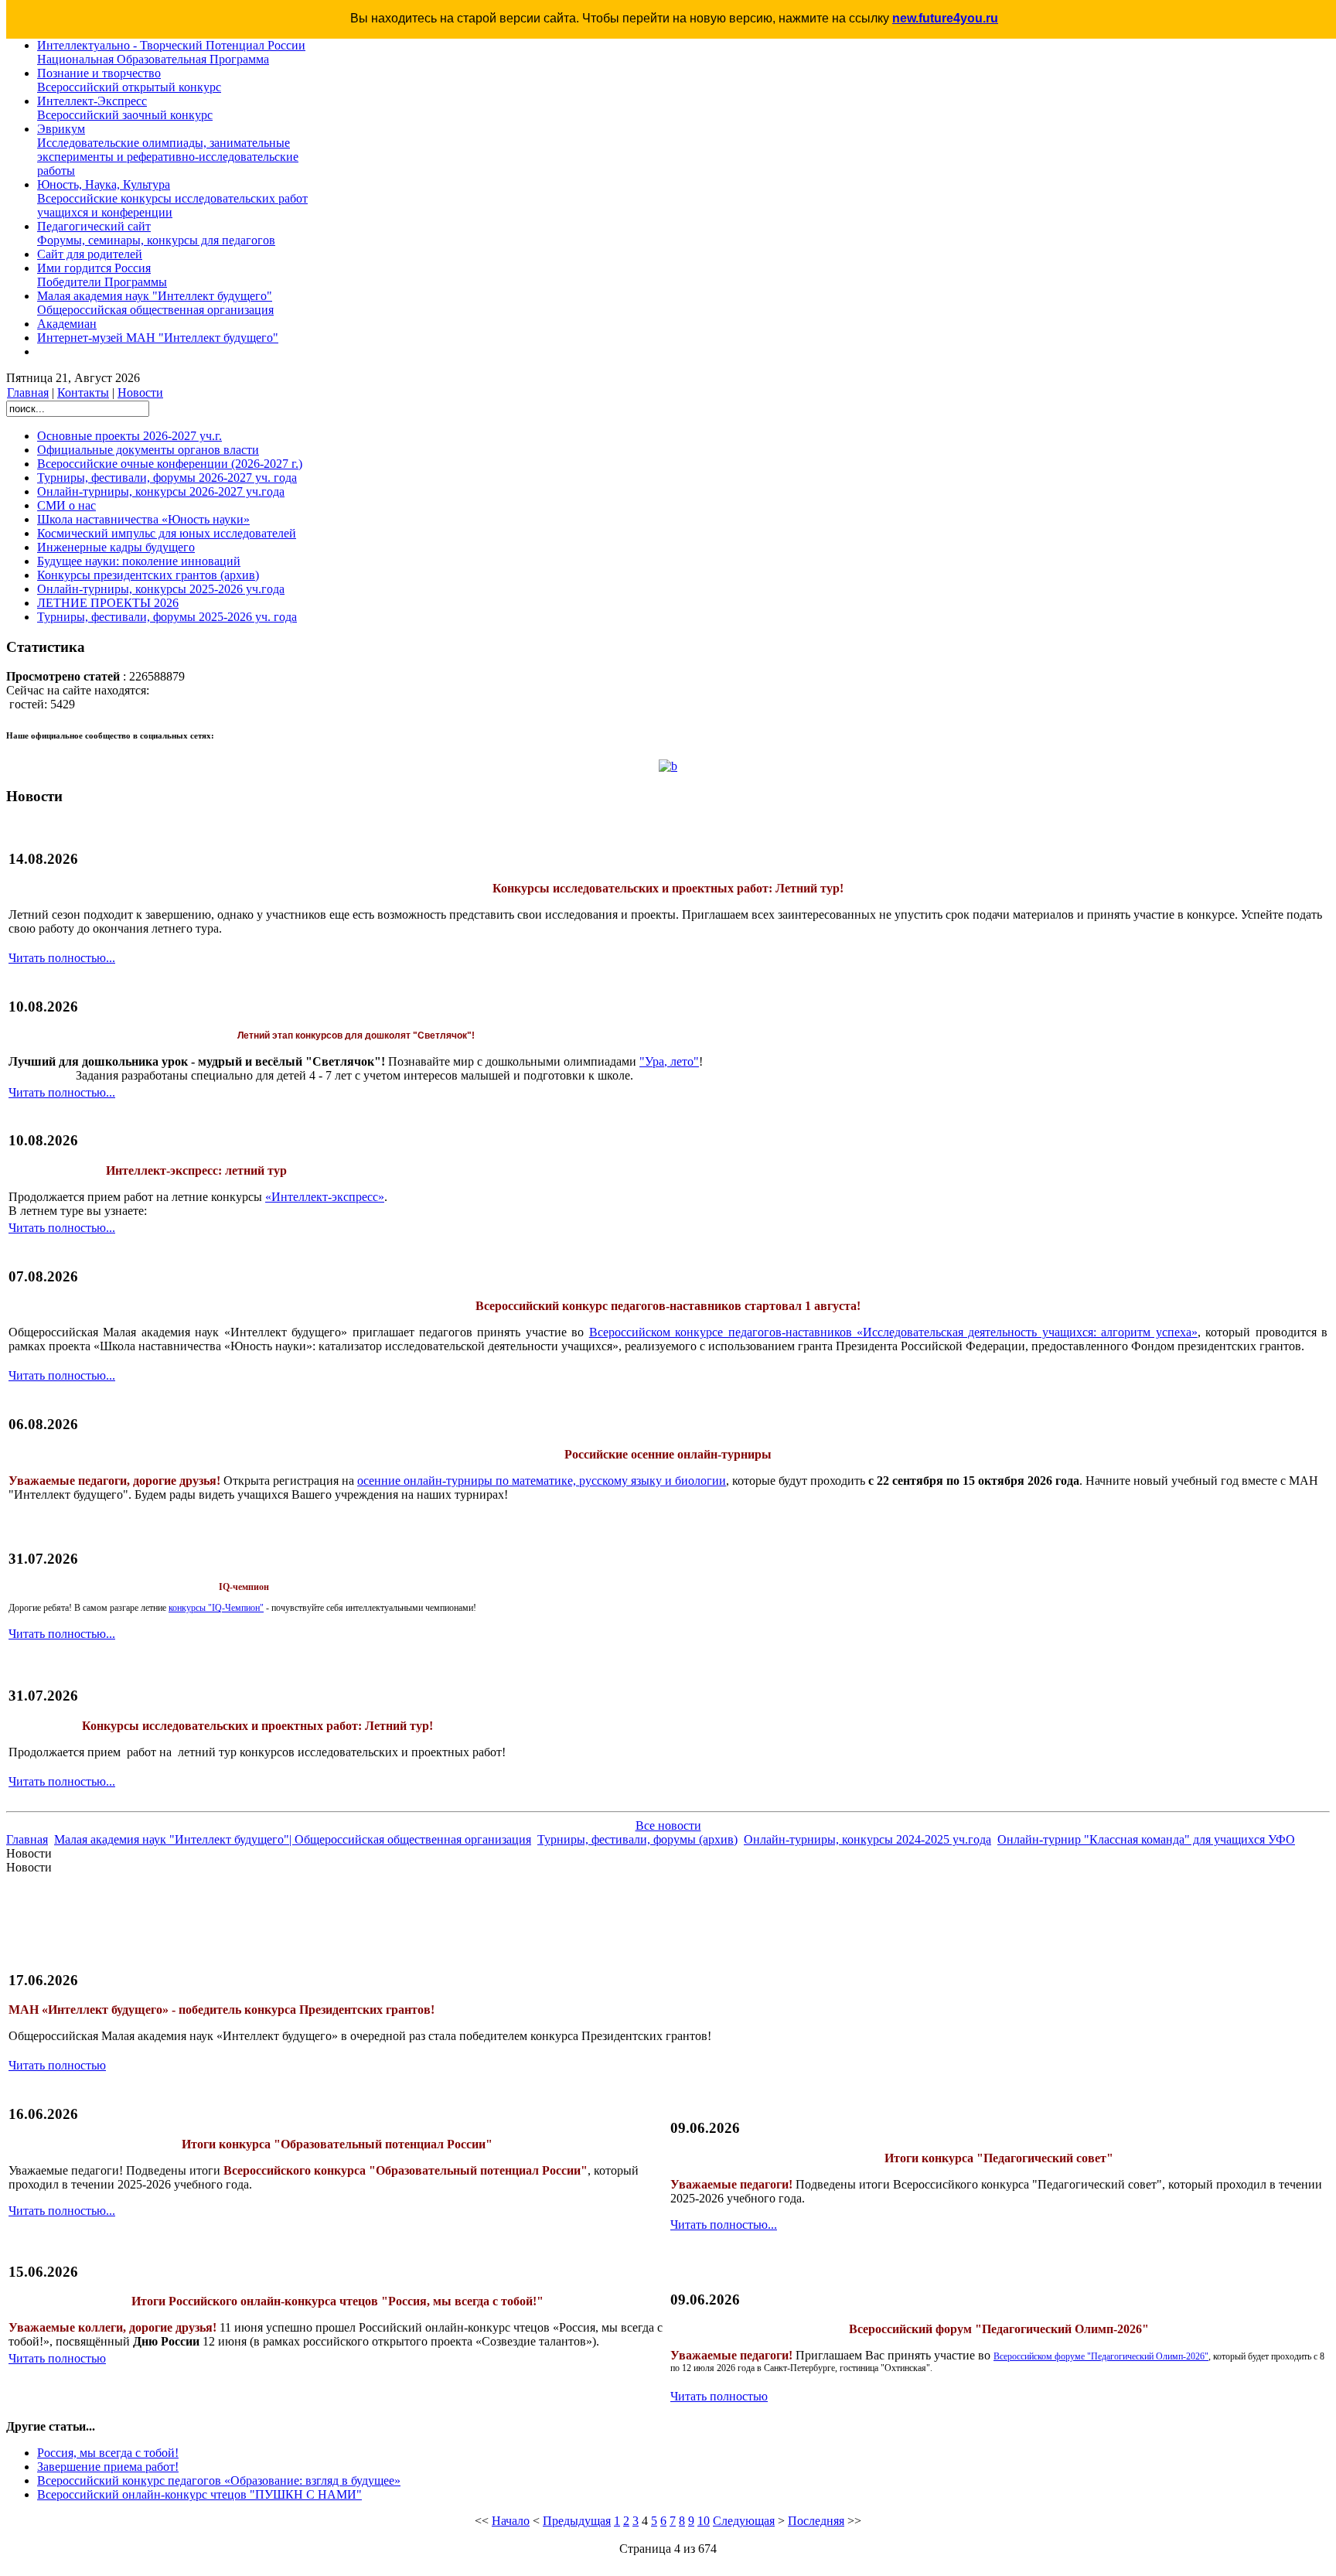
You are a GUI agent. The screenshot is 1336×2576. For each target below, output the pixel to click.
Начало (511, 2521)
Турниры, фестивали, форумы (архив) (637, 1839)
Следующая (744, 2521)
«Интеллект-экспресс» (325, 1197)
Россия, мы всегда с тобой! (108, 2453)
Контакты (83, 392)
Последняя (816, 2521)
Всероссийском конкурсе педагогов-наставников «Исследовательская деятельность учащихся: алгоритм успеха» (893, 1332)
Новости (140, 392)
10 (704, 2521)
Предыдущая (577, 2521)
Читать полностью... (62, 958)
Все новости (668, 1825)
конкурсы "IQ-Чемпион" (216, 1608)
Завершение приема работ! (108, 2467)
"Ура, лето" (669, 1061)
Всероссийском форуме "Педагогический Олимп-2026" (1101, 2356)
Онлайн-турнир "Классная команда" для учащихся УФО (1146, 1839)
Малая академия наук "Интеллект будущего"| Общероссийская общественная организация (293, 1839)
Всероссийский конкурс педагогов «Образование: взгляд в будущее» (219, 2480)
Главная (28, 392)
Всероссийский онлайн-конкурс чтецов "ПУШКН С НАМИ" (199, 2494)
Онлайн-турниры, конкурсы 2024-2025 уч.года (867, 1839)
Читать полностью (57, 2065)
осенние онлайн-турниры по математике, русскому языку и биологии (542, 1481)
